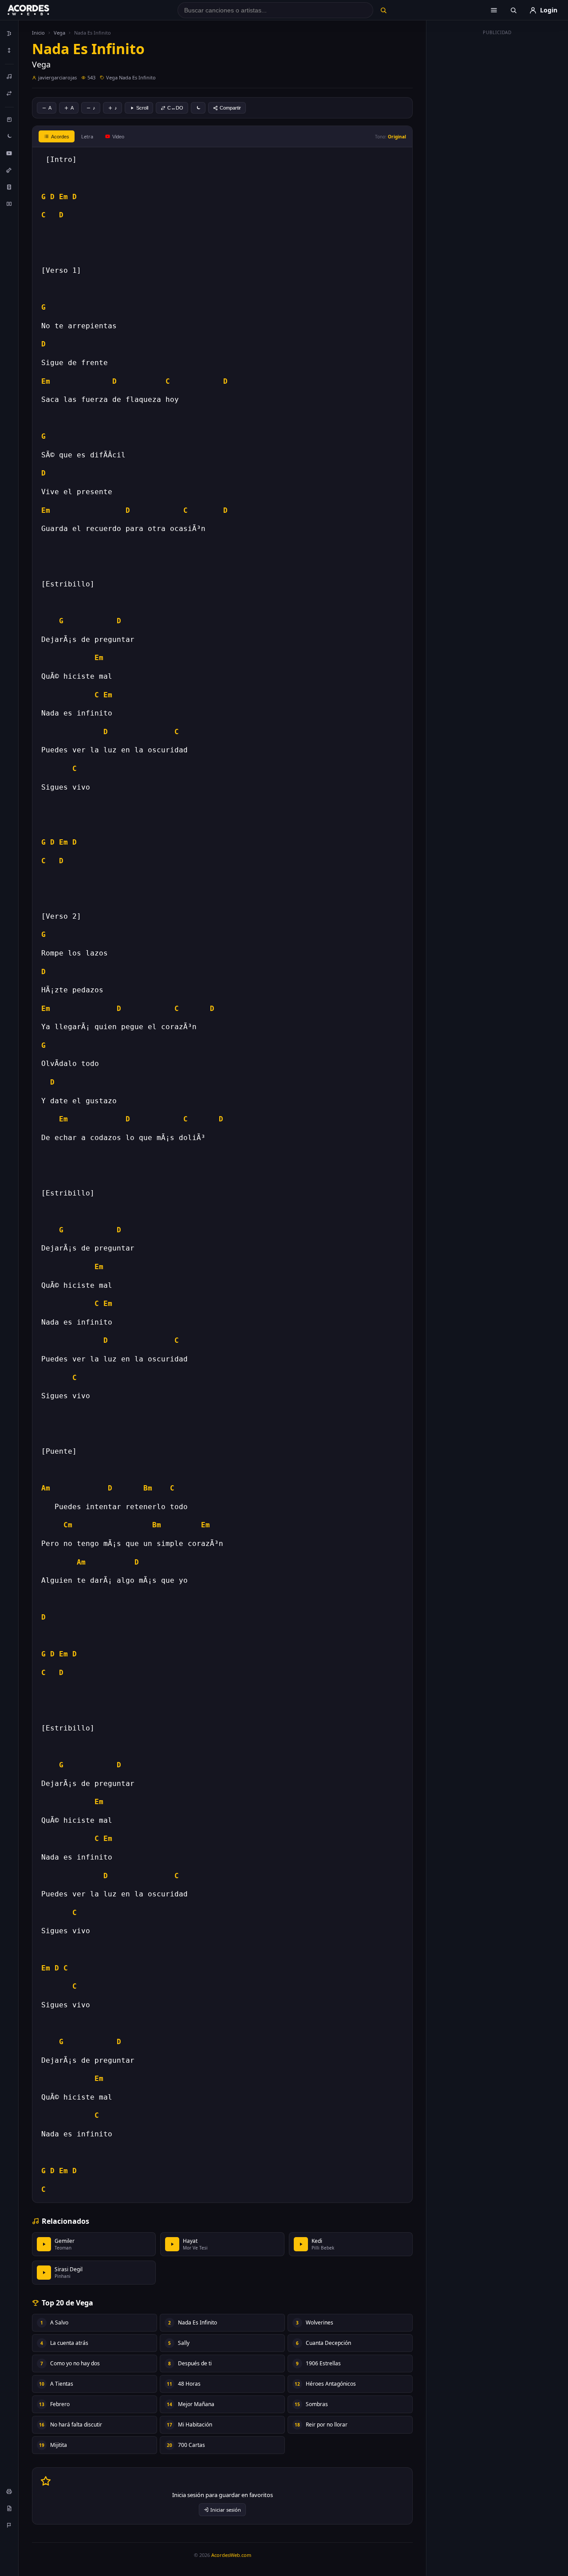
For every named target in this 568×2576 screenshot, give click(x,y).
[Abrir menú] (494, 10)
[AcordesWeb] (39, 10)
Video (118, 137)
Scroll (142, 108)
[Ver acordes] (9, 187)
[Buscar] (383, 10)
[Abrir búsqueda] (513, 10)
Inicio (38, 33)
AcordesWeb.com (231, 2555)
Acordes (60, 137)
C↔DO (175, 108)
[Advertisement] (497, 172)
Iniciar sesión (226, 2510)
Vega (59, 33)
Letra (87, 136)
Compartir (230, 108)
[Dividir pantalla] (9, 204)
